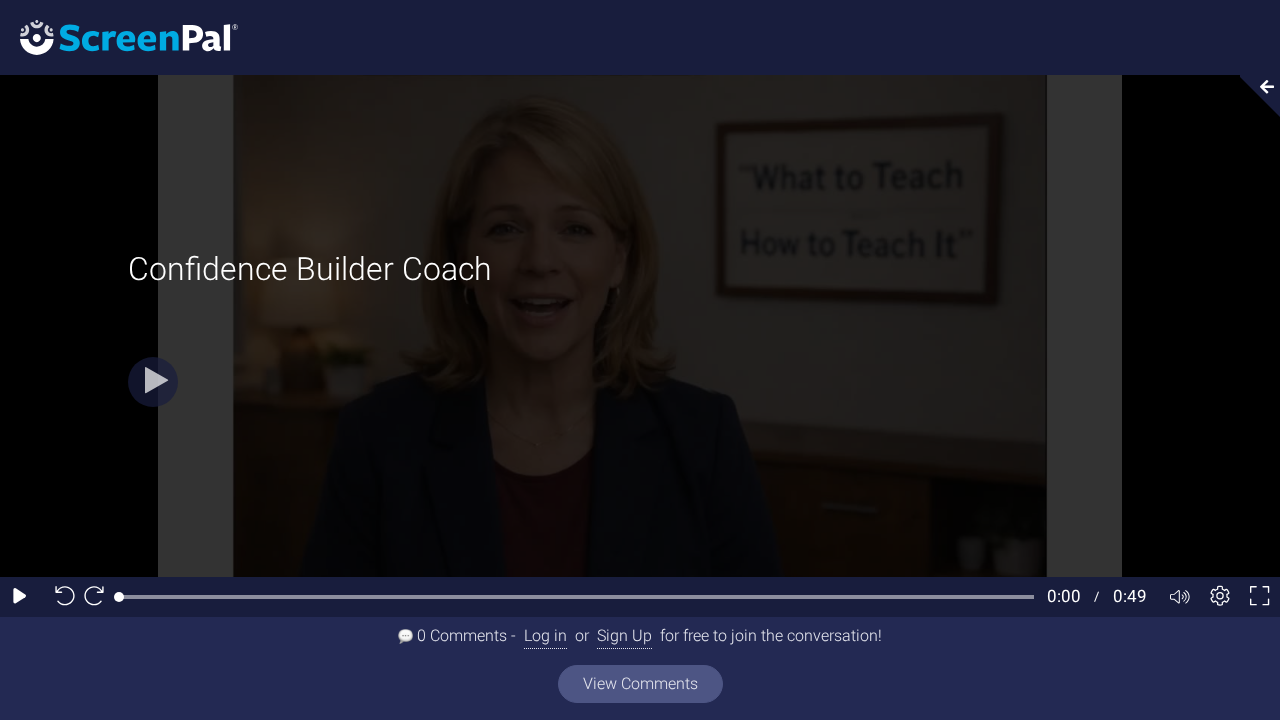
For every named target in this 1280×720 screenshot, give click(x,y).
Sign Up (624, 635)
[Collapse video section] (1254, 96)
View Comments (640, 683)
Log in (545, 635)
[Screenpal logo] (119, 36)
